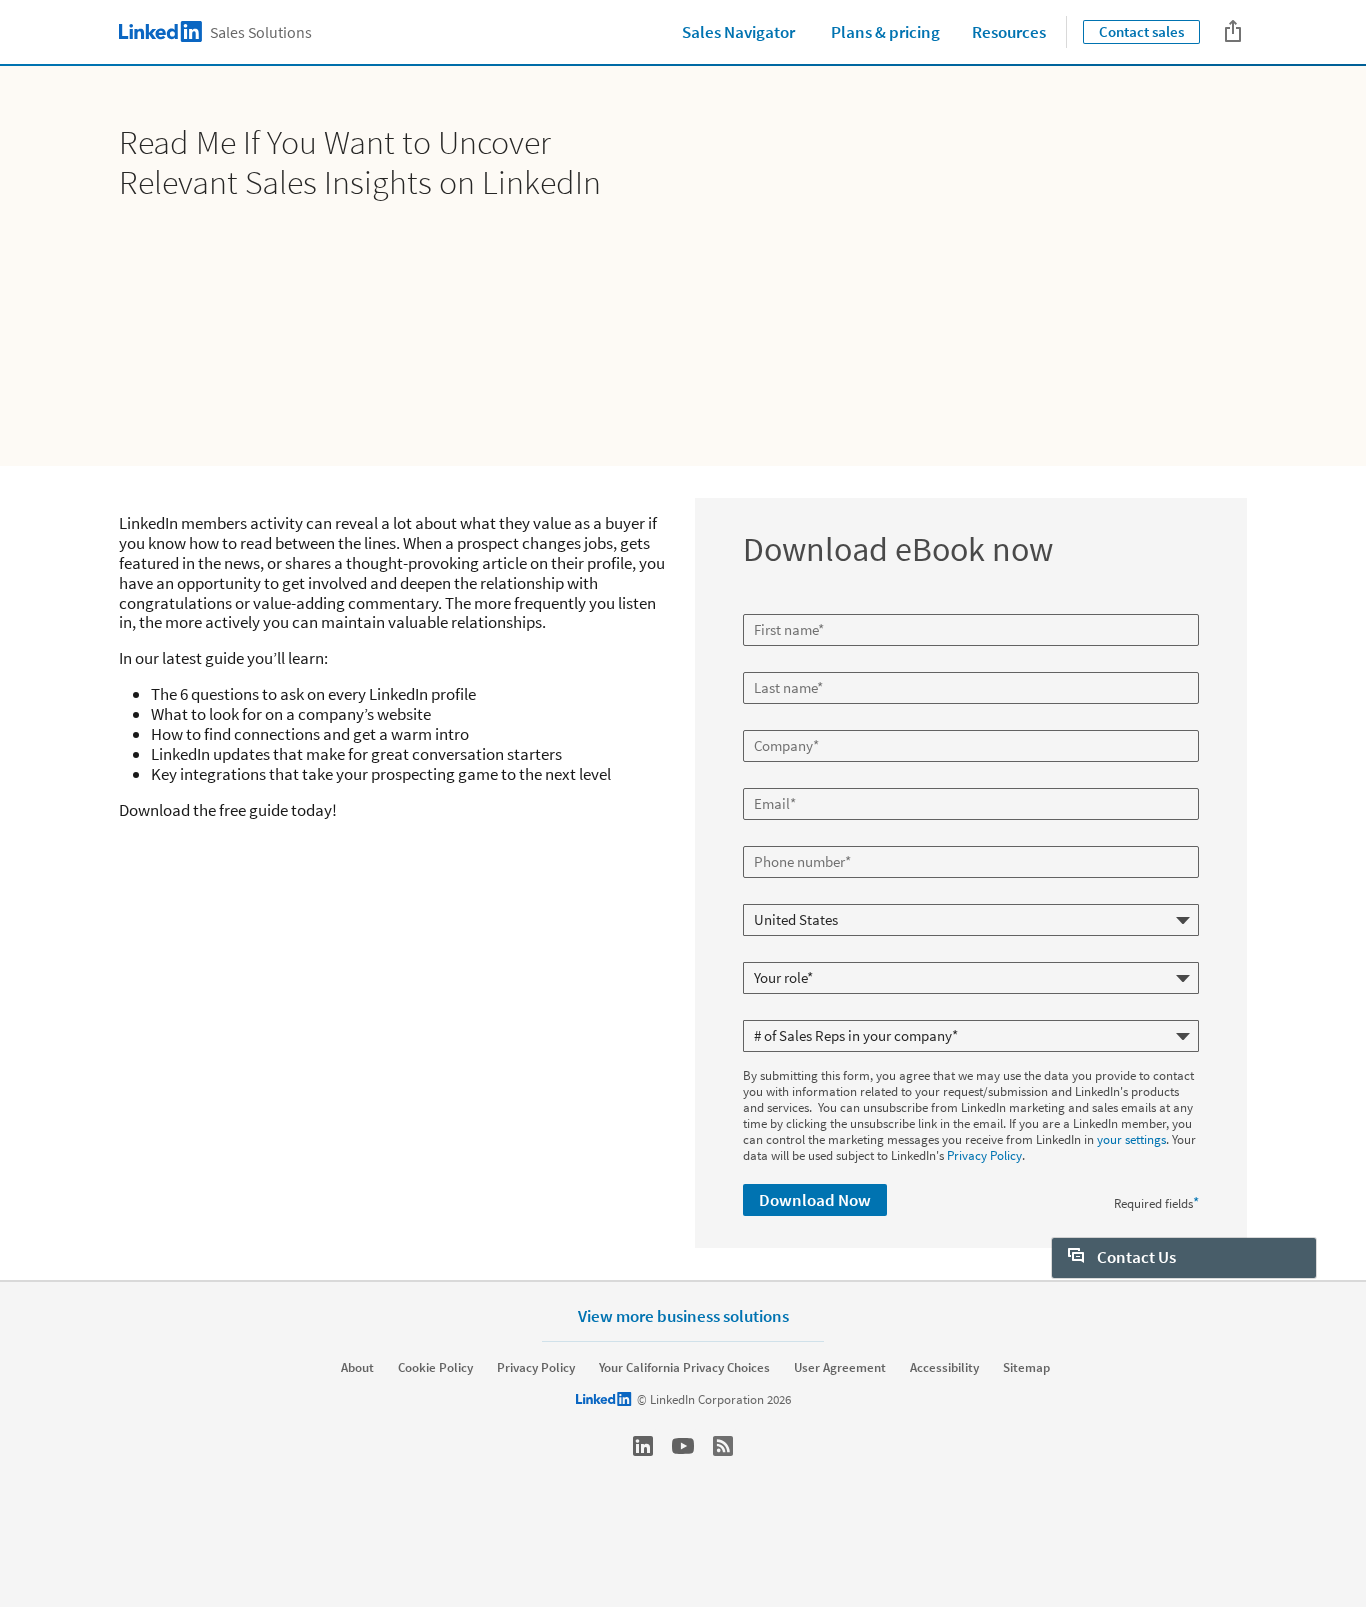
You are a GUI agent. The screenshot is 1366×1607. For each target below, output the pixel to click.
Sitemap (1026, 1368)
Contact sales (1141, 31)
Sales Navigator (738, 32)
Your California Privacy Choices (684, 1368)
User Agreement (840, 1368)
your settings (1131, 1139)
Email (761, 780)
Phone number (785, 838)
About (357, 1368)
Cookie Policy (435, 1368)
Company (771, 722)
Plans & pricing (885, 32)
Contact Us (1135, 1257)
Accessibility (944, 1368)
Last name (773, 664)
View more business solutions (683, 1315)
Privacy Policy (984, 1155)
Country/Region (788, 896)
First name (774, 606)
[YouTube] (683, 1446)
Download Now (815, 1200)
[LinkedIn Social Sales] (643, 1446)
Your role (769, 954)
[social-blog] (723, 1446)
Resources (1009, 32)
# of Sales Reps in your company (832, 1012)
